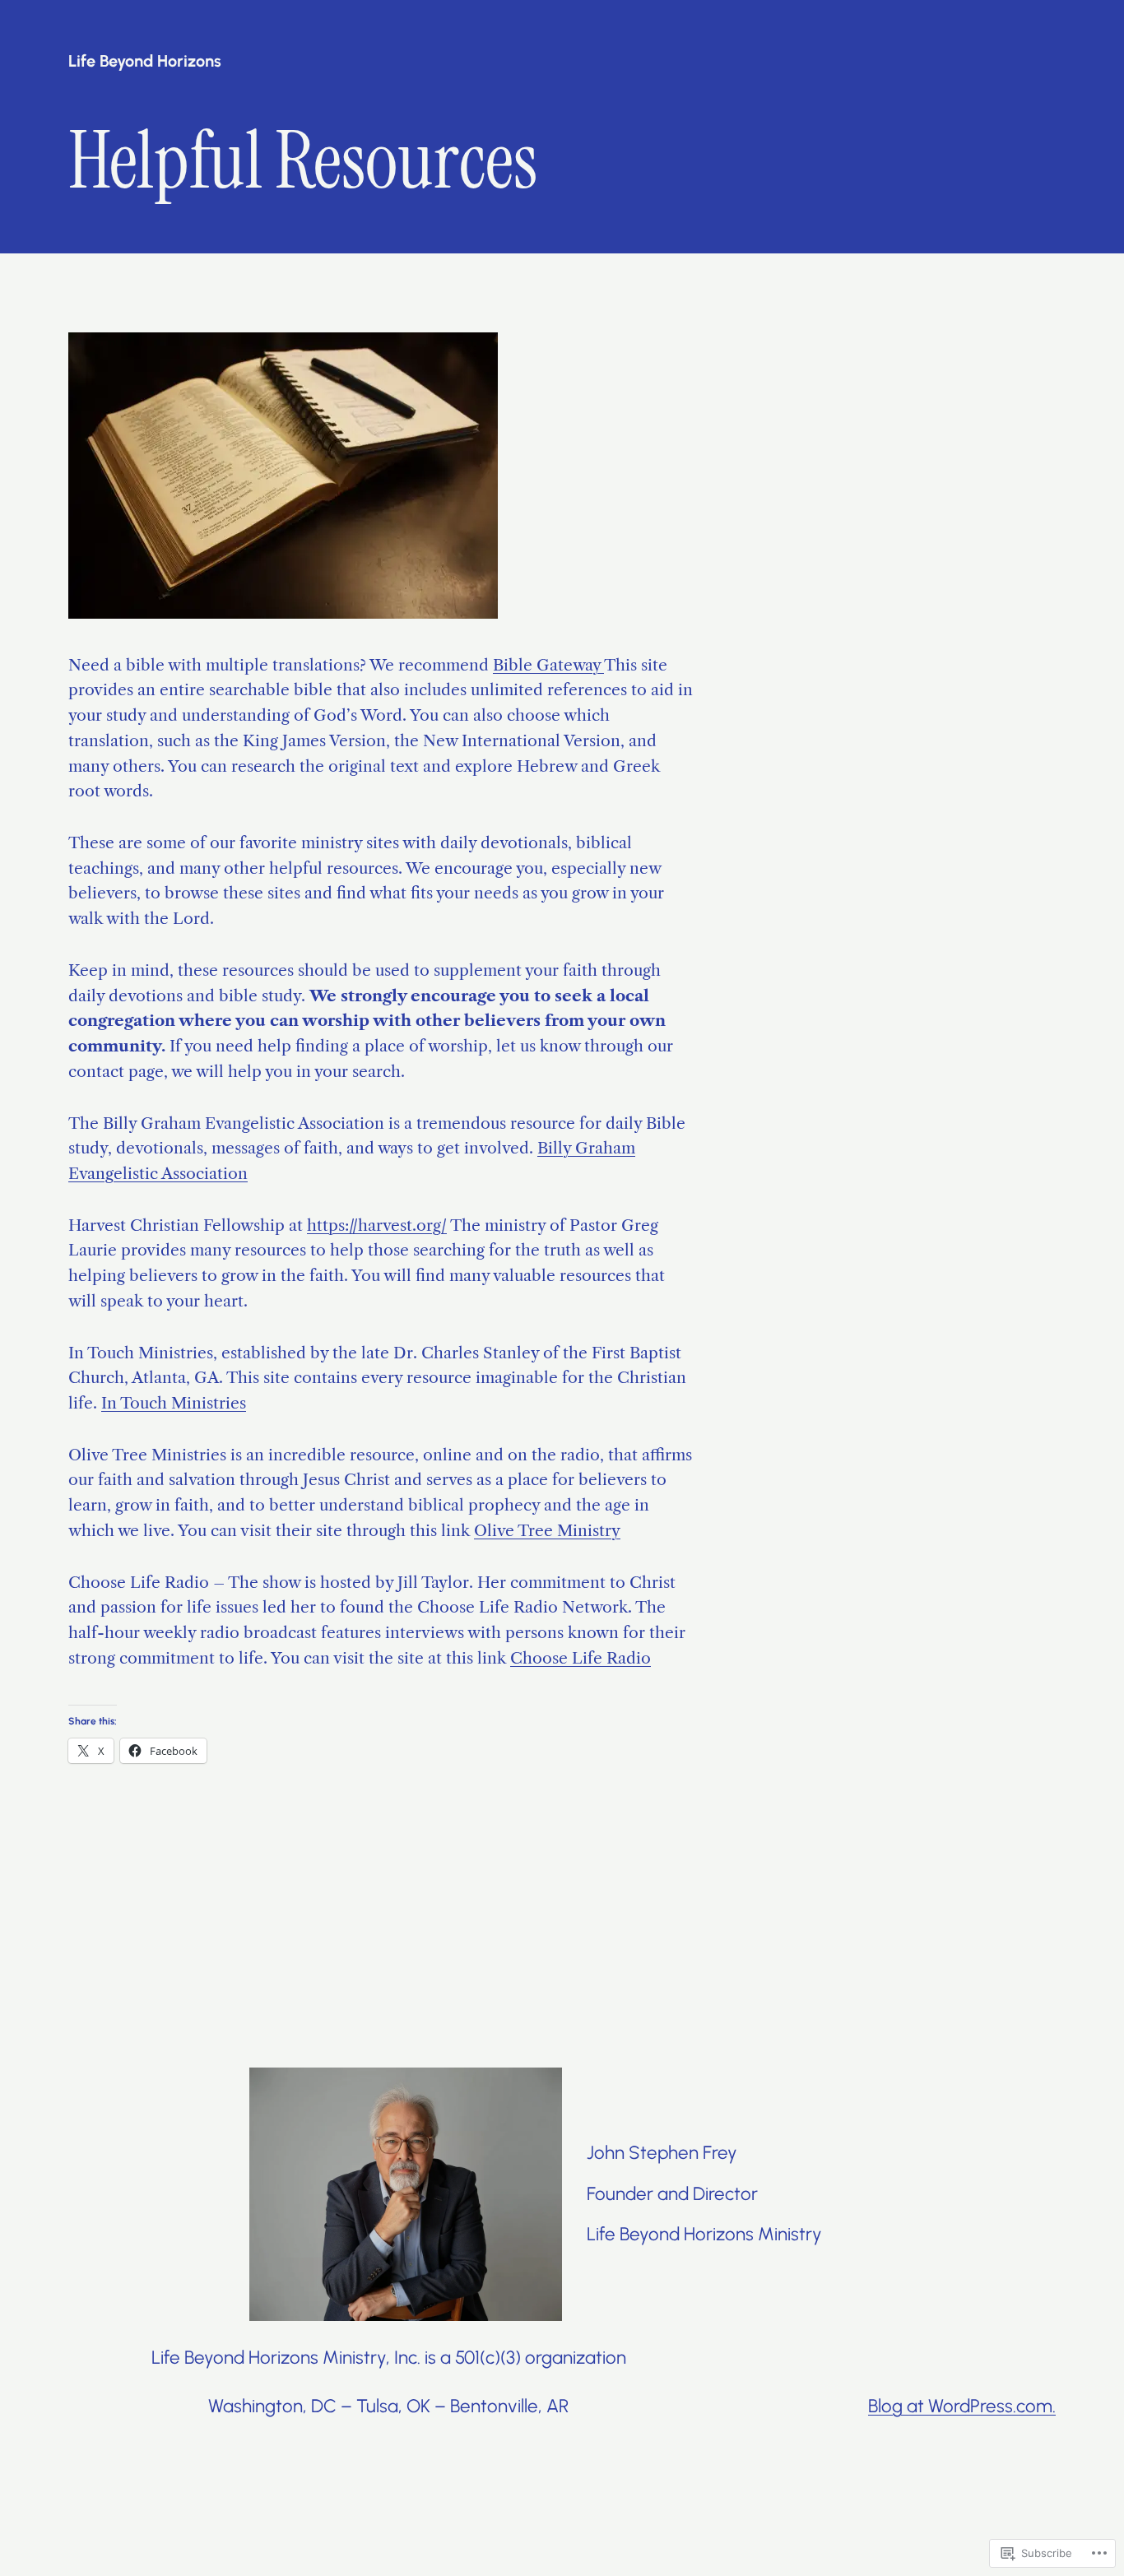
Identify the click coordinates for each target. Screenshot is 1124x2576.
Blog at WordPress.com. (962, 2406)
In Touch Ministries (174, 1403)
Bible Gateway (548, 665)
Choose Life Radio (581, 1658)
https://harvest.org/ (377, 1225)
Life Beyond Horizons (145, 61)
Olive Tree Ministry (547, 1530)
